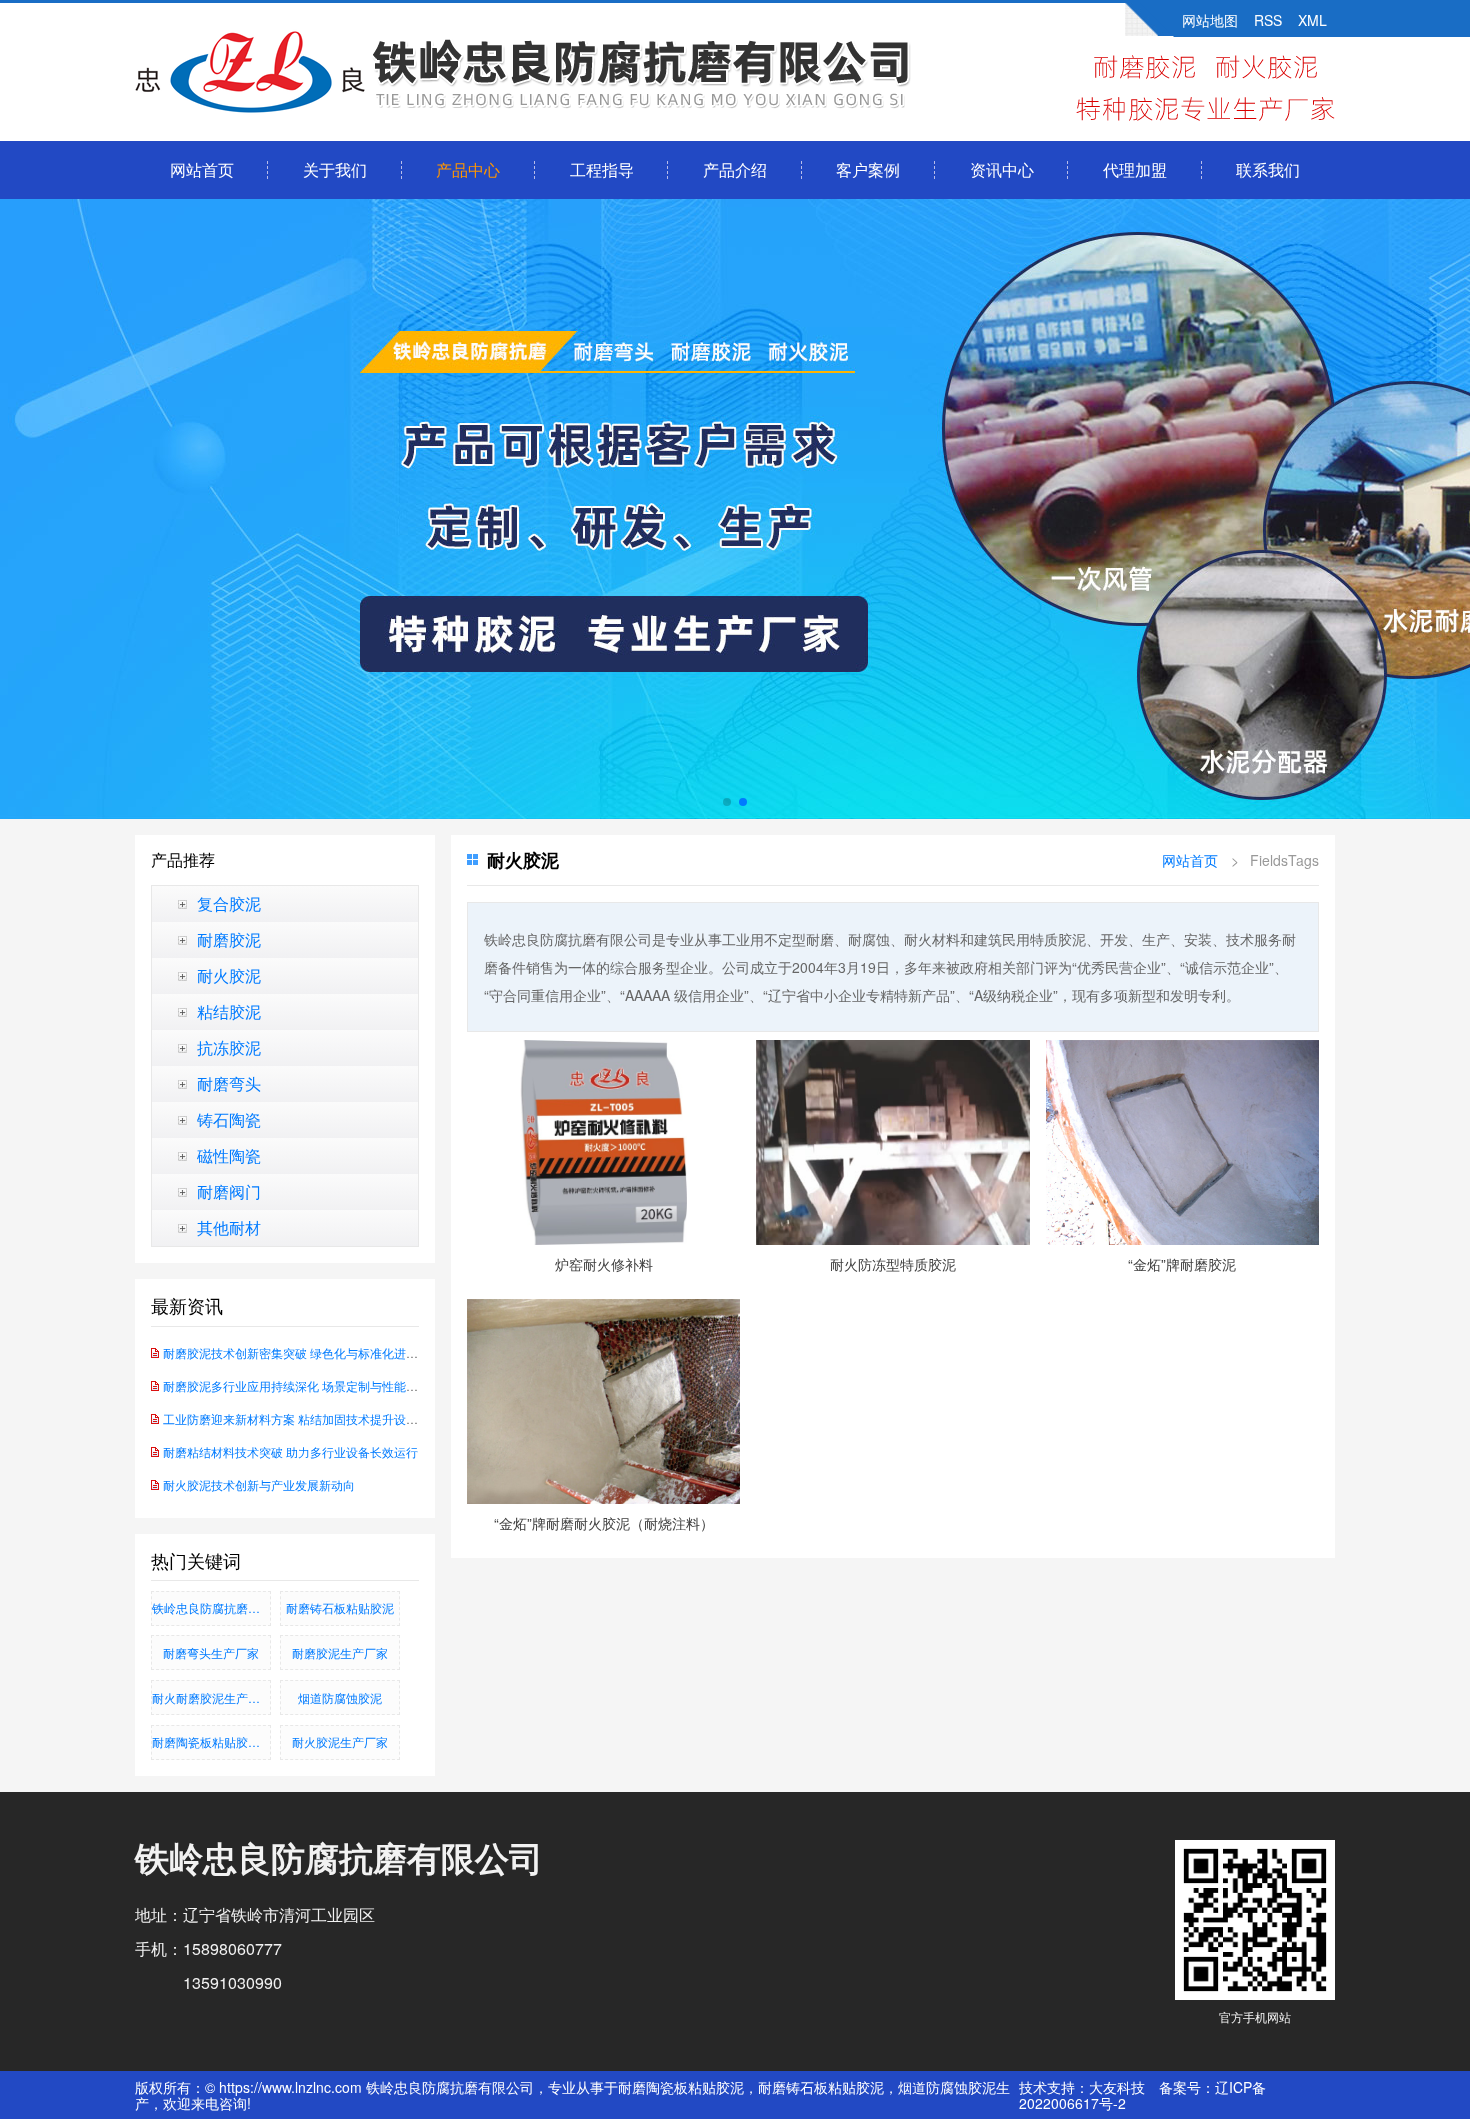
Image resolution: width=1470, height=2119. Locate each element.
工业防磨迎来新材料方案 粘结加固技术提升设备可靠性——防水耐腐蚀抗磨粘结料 (380, 1418)
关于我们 (335, 169)
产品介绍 (735, 169)
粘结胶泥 (229, 1012)
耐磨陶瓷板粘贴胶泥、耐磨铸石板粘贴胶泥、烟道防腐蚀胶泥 (211, 1741)
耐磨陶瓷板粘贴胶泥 (681, 2087)
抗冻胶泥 (229, 1048)
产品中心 (468, 169)
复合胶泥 (229, 904)
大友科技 (1117, 2087)
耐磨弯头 (229, 1084)
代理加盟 (1135, 169)
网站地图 (1210, 20)
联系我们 (1268, 169)
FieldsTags (1284, 860)
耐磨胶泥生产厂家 (340, 1652)
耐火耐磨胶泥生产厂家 (211, 1697)
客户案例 (868, 169)
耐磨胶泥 (229, 940)
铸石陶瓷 (229, 1120)
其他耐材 (229, 1228)
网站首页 (202, 169)
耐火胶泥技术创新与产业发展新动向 (259, 1484)
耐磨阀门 (229, 1192)
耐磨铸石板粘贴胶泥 (340, 1607)
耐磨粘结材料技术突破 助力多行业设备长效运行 (290, 1451)
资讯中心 (1002, 169)
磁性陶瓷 (229, 1156)
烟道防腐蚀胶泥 (340, 1697)
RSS (1268, 20)
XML (1312, 20)
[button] (727, 802)
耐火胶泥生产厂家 (340, 1741)
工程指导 (602, 169)
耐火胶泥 (229, 976)
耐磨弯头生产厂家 (211, 1652)
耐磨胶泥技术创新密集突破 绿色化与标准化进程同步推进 (314, 1352)
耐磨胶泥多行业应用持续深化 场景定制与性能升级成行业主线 (326, 1385)
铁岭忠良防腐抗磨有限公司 (211, 1607)
